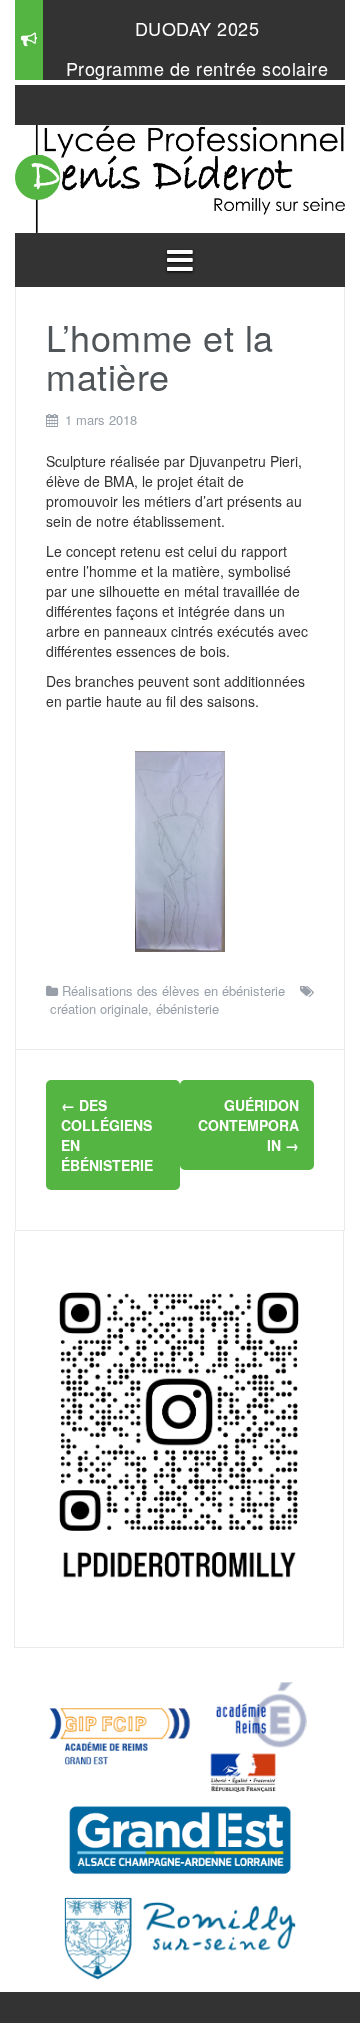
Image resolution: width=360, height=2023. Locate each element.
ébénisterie (187, 1008)
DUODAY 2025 (197, 28)
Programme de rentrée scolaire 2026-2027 (197, 78)
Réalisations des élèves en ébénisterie (173, 990)
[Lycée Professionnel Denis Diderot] (180, 174)
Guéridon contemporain (248, 1125)
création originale (99, 1008)
